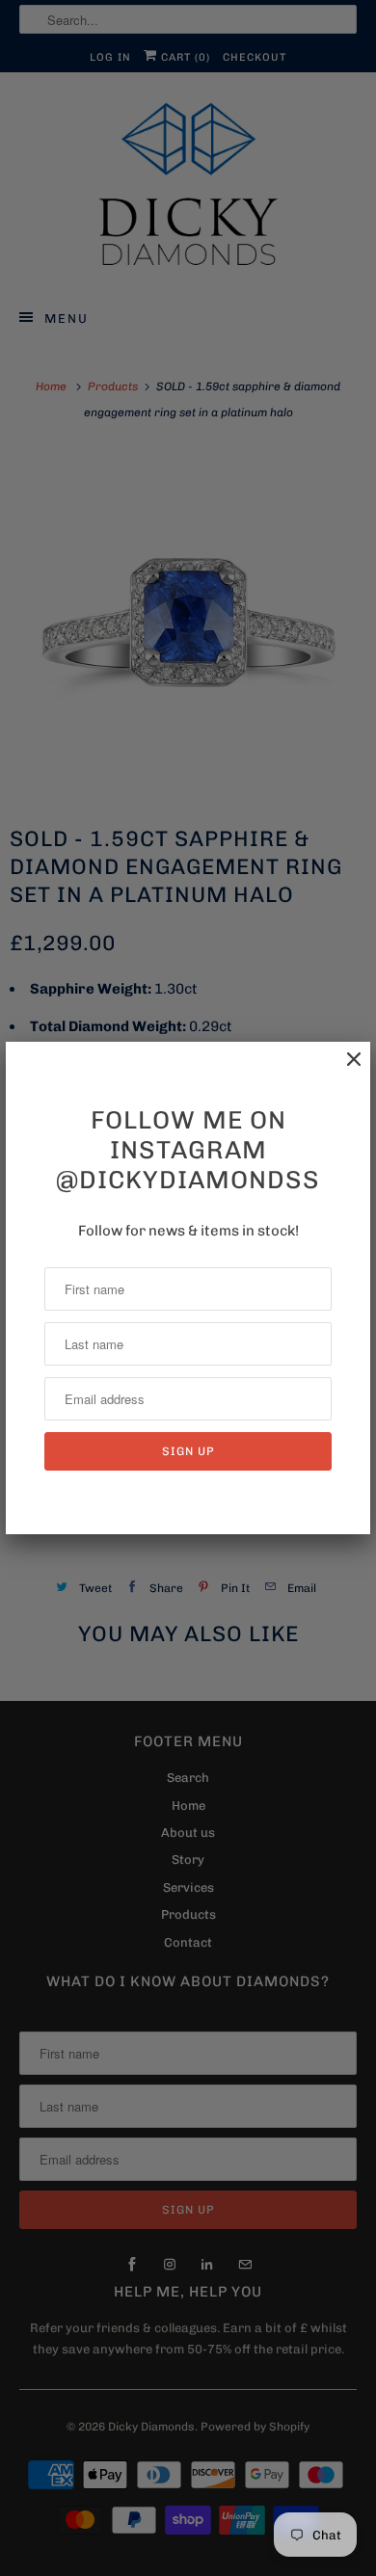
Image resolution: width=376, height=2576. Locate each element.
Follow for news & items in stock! (188, 1231)
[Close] (344, 1069)
